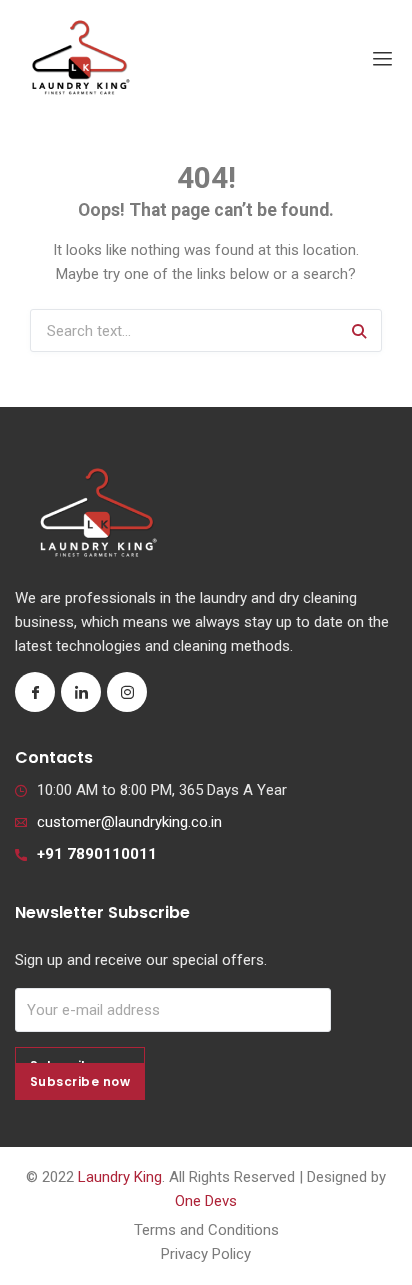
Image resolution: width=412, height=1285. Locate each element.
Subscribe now (80, 1081)
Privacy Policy (206, 1254)
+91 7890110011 (97, 854)
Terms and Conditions (206, 1230)
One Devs (206, 1201)
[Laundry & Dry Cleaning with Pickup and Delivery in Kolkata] (79, 59)
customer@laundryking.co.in (129, 822)
